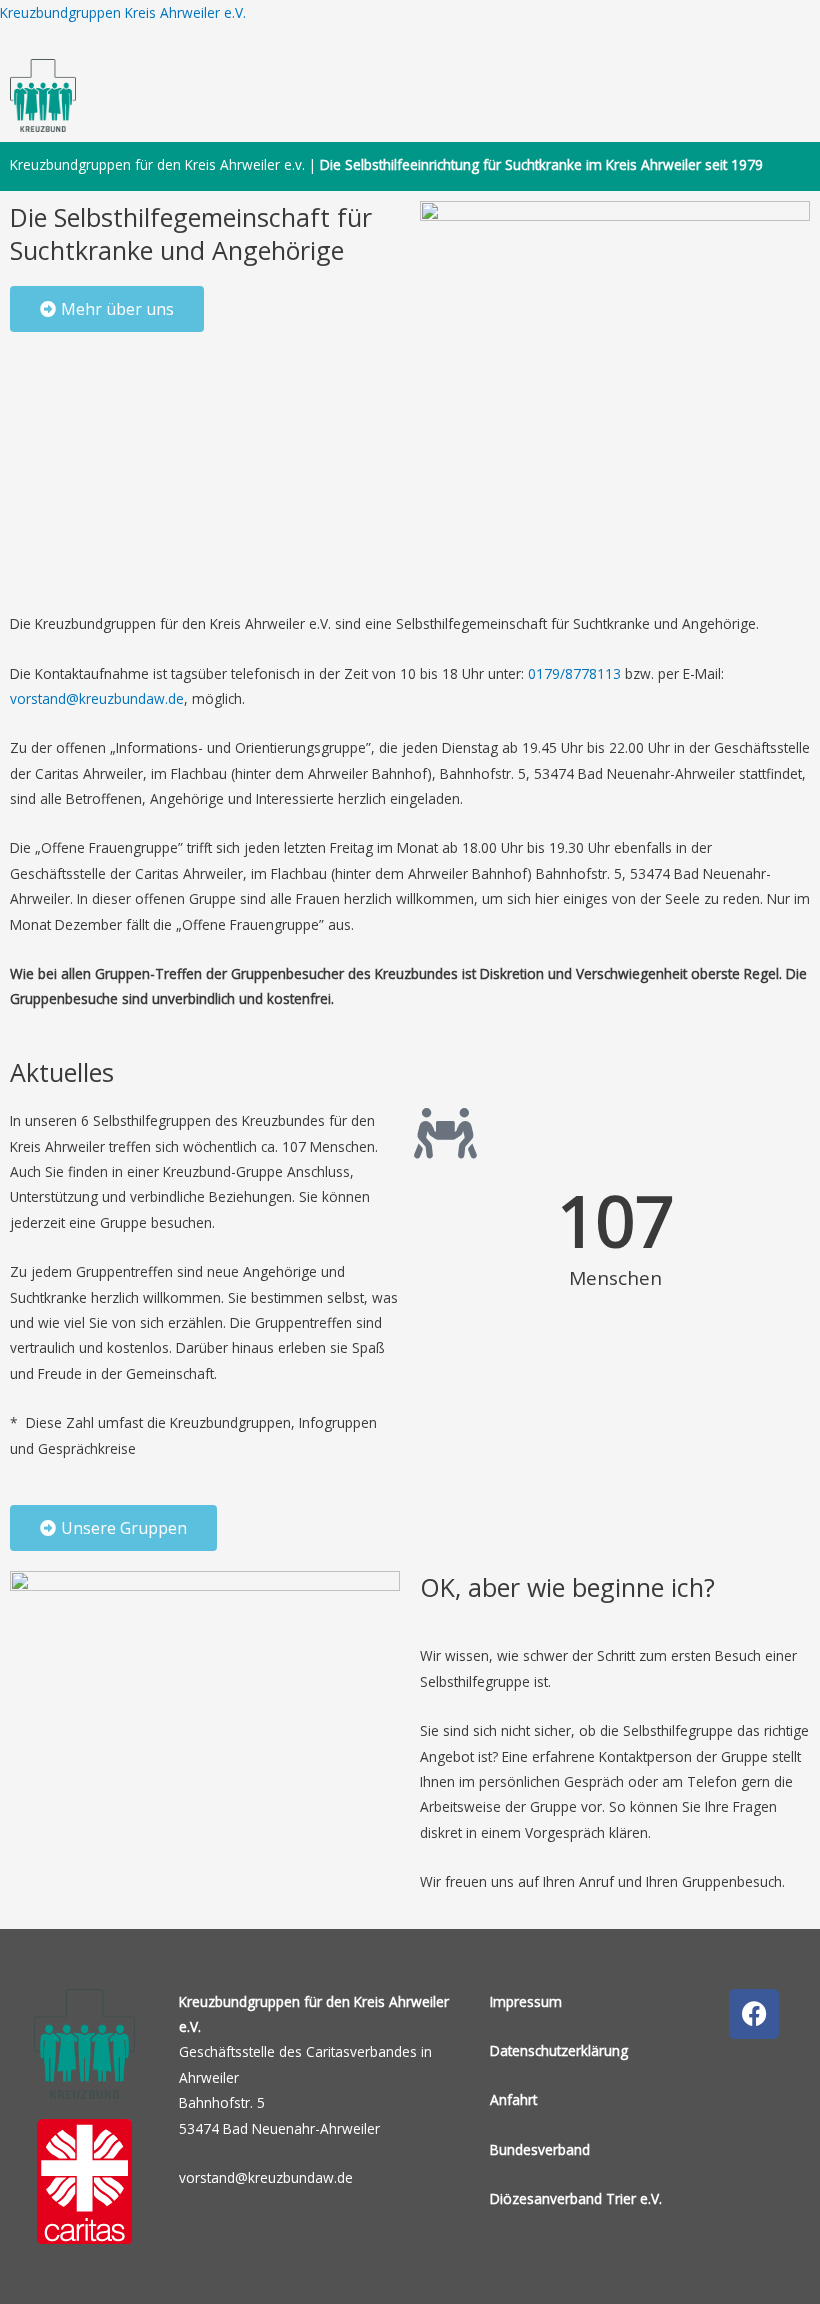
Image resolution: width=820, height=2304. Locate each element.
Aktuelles (62, 1072)
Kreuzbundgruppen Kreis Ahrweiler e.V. (123, 12)
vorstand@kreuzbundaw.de (97, 698)
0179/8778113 (574, 673)
